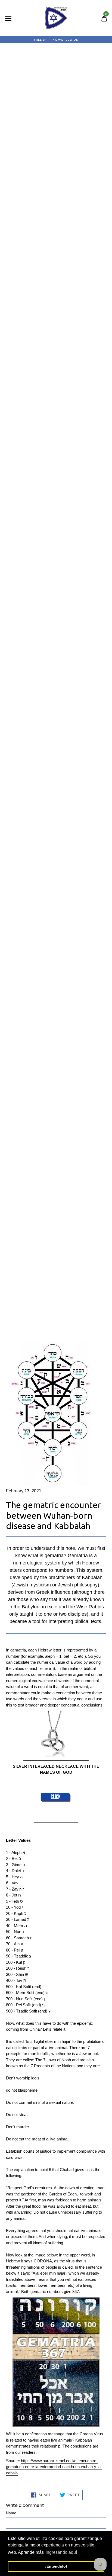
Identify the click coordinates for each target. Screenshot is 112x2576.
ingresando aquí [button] (61, 2552)
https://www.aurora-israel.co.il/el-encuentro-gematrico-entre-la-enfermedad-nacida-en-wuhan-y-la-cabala (54, 2467)
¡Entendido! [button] (56, 2566)
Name (11, 2513)
